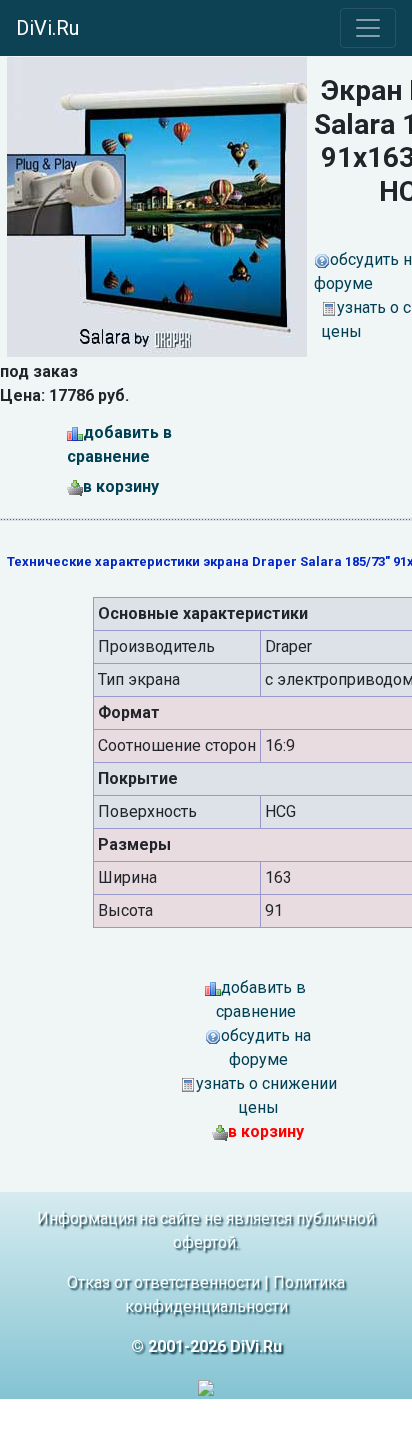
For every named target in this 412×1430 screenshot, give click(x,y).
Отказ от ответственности (163, 1282)
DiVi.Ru (47, 28)
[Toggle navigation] (368, 28)
